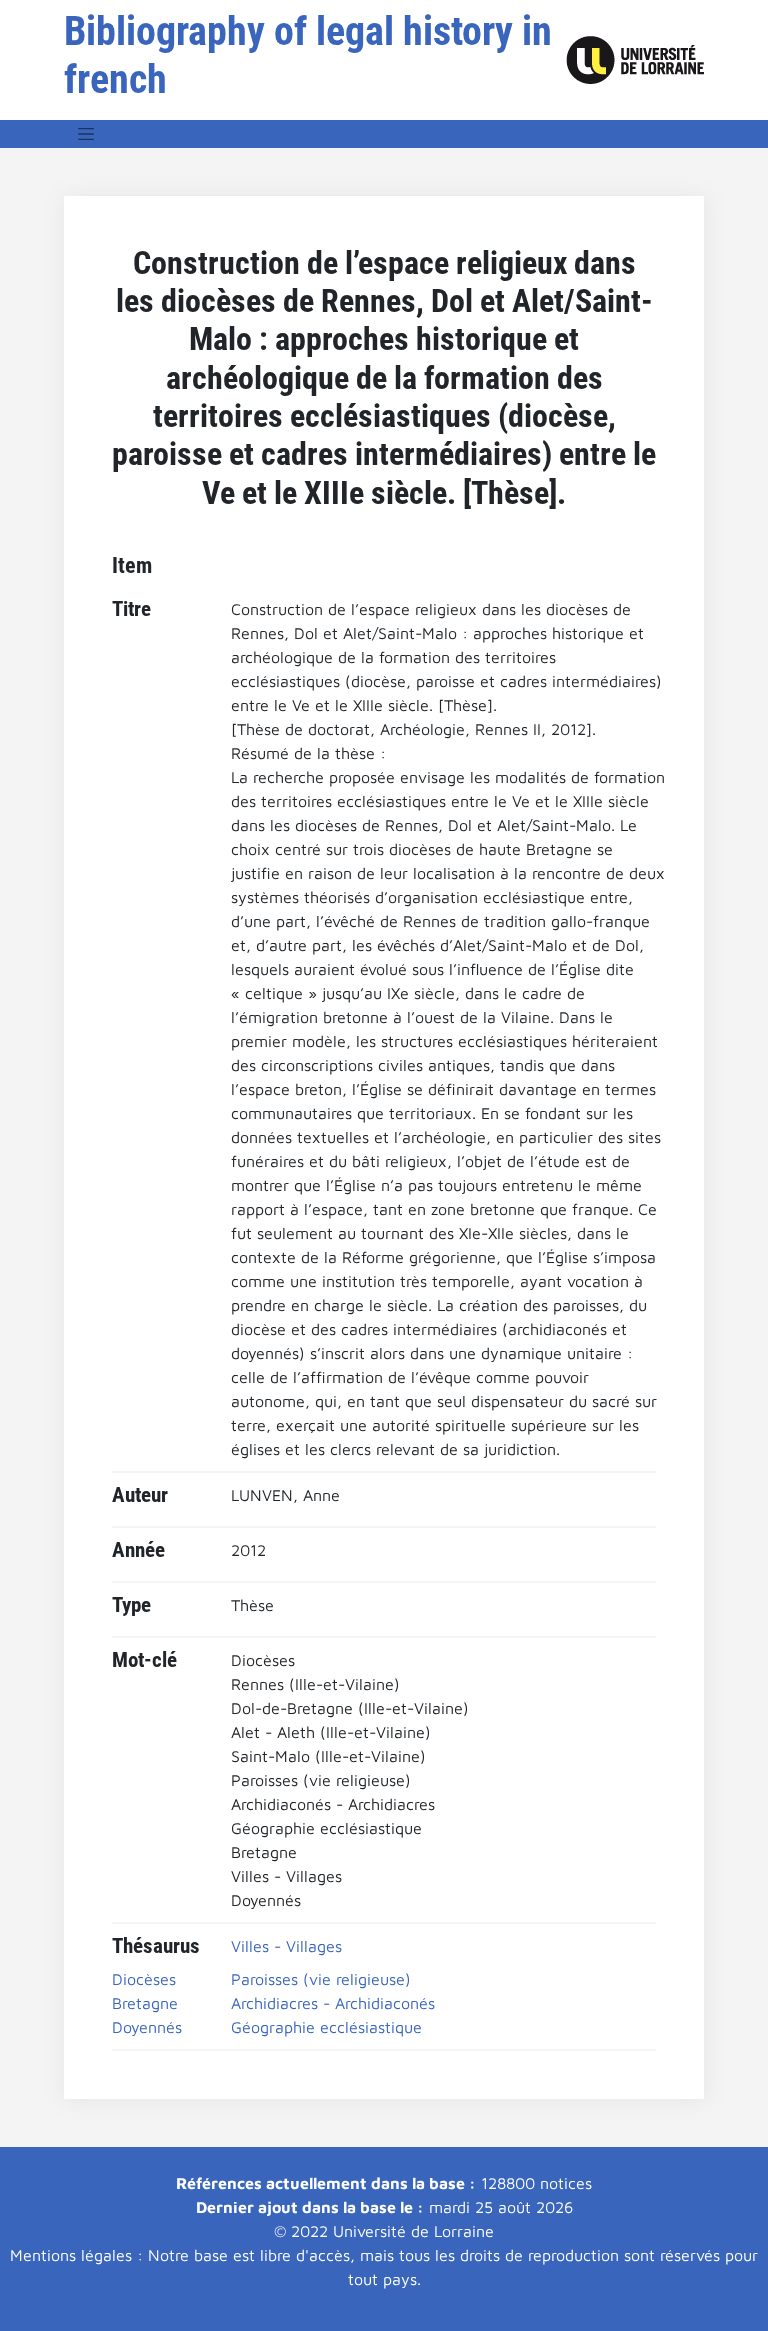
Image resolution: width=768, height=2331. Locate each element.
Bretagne (145, 2003)
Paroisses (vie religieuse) (321, 1979)
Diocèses (144, 1979)
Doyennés (147, 2027)
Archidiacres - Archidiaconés (333, 2003)
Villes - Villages (286, 1946)
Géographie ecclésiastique (326, 2027)
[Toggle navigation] (86, 134)
